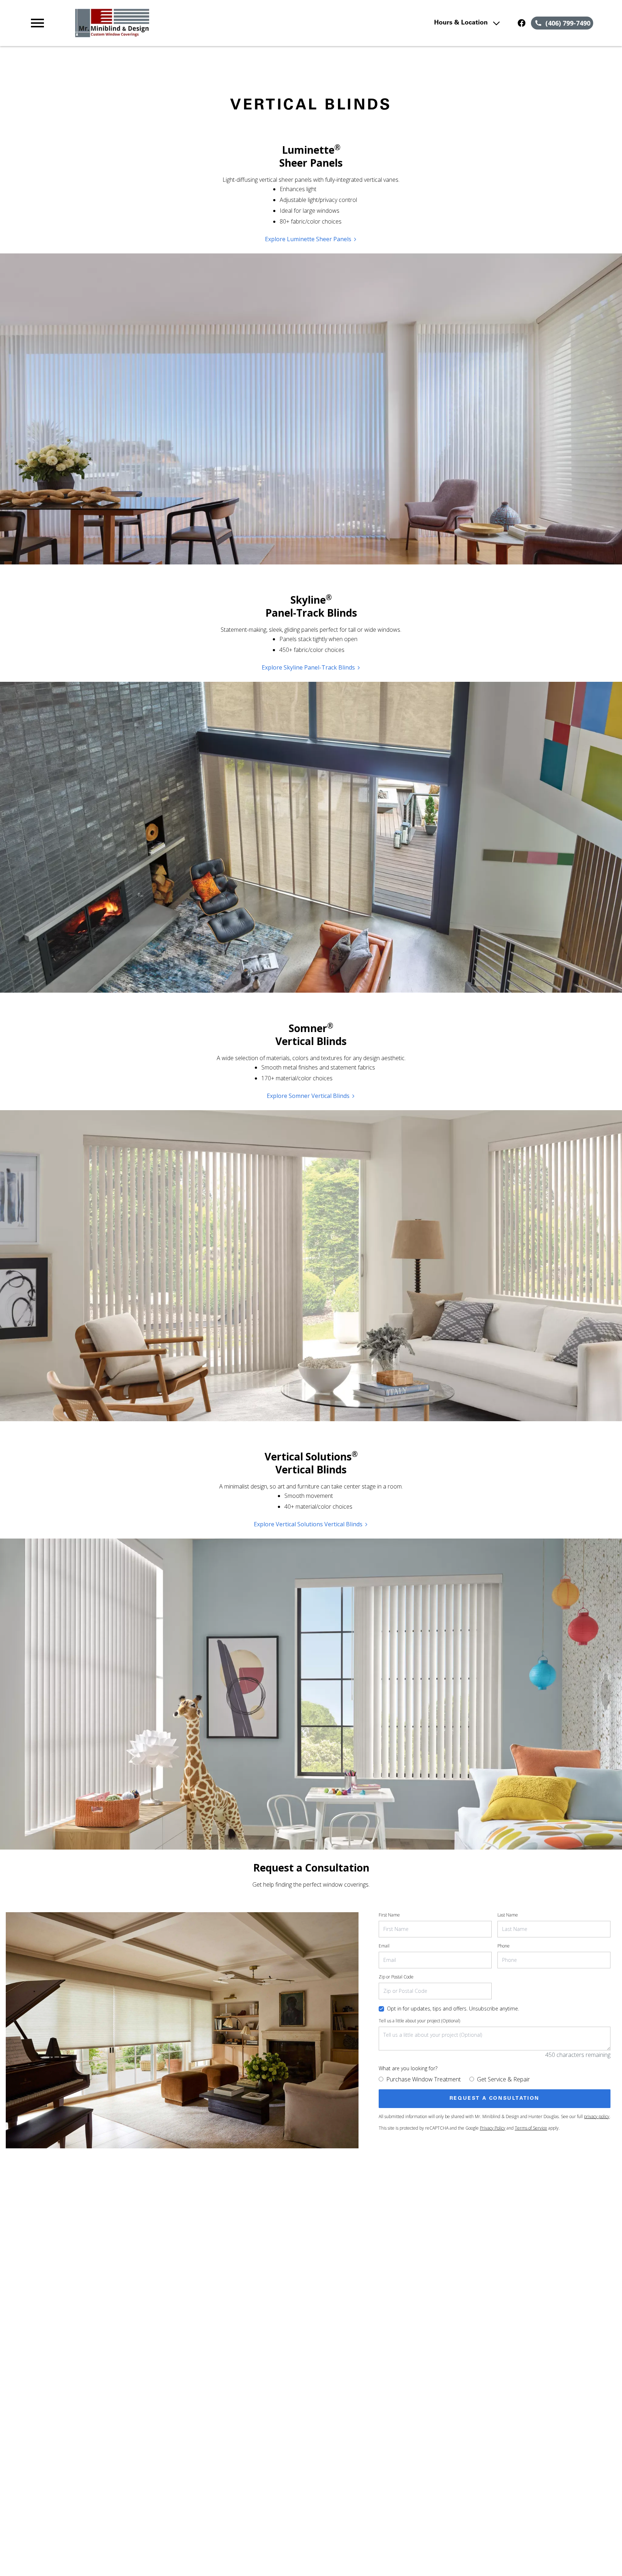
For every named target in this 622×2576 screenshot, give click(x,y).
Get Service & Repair (503, 2079)
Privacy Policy (493, 2128)
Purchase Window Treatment (423, 2079)
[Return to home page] (177, 23)
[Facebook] (522, 23)
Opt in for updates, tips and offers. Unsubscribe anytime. (453, 2008)
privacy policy (597, 2116)
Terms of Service (531, 2128)
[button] (37, 23)
